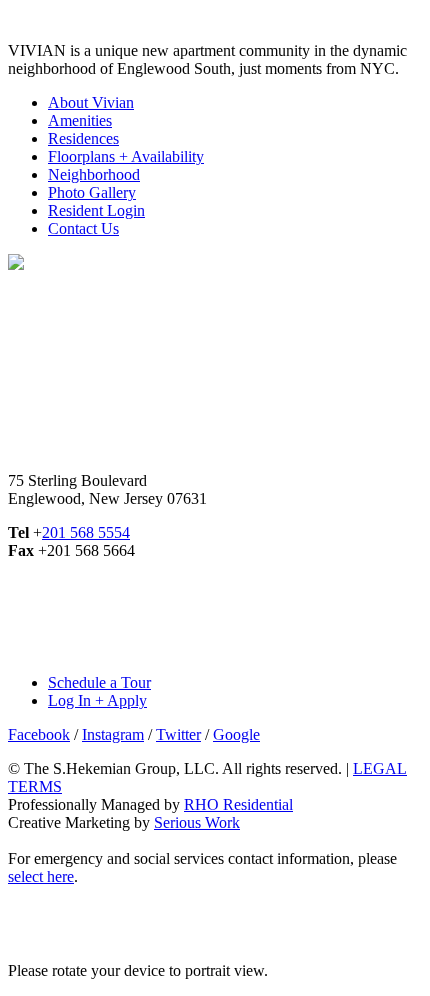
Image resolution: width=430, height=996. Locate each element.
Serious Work (197, 822)
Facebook (39, 734)
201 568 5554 (86, 532)
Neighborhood (94, 174)
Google (236, 734)
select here (41, 876)
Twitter (178, 734)
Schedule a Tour (99, 682)
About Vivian (91, 102)
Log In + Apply (97, 700)
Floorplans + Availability (126, 156)
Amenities (80, 120)
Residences (83, 138)
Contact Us (83, 228)
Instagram (113, 734)
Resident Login (96, 210)
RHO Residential (238, 804)
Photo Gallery (92, 192)
